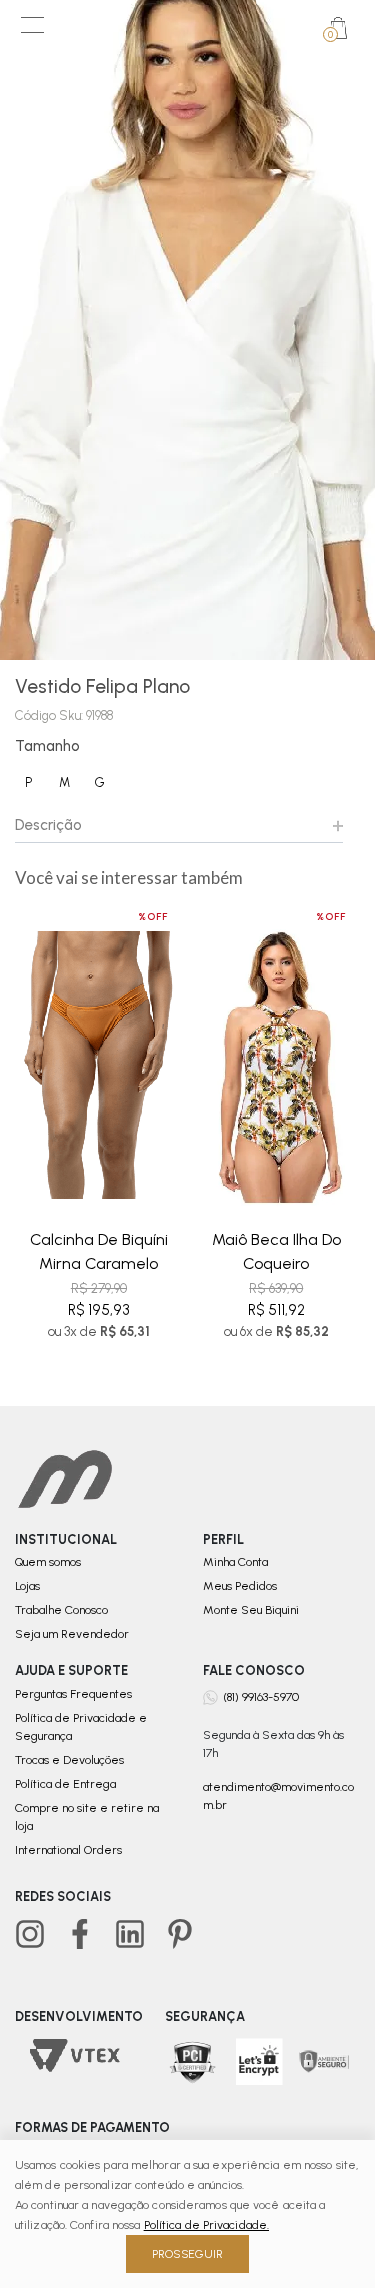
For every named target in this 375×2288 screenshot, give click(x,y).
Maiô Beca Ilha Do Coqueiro (276, 1251)
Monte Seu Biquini (251, 1610)
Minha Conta (235, 1562)
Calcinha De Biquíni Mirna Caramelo (99, 1251)
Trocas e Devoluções (69, 1760)
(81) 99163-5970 (261, 1696)
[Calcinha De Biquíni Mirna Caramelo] (99, 1065)
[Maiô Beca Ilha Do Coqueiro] (277, 1065)
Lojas (27, 1586)
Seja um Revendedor (72, 1634)
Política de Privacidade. (206, 2225)
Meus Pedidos (240, 1586)
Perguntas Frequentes (73, 1694)
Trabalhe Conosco (61, 1610)
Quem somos (48, 1562)
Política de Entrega (65, 1784)
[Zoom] (187, 330)
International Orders (68, 1850)
